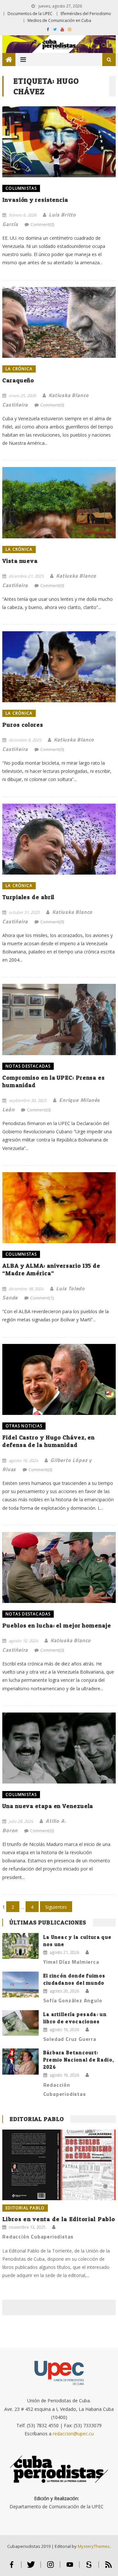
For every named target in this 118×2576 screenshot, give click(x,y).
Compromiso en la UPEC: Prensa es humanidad (54, 1081)
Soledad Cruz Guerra (70, 2039)
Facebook (12, 2567)
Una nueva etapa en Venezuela (48, 1806)
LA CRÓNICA (19, 369)
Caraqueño (18, 380)
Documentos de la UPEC (30, 14)
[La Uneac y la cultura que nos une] (20, 1946)
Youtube (70, 2567)
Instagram (50, 2567)
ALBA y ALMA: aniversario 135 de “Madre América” (51, 1269)
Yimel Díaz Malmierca (71, 1962)
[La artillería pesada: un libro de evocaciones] (20, 2023)
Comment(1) (42, 1298)
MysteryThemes (94, 2546)
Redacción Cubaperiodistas (65, 2089)
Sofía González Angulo (73, 2000)
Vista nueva (20, 561)
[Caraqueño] (59, 322)
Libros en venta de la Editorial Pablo (59, 2219)
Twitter (31, 2567)
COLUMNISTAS (21, 188)
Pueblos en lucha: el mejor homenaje (57, 1625)
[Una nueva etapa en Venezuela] (59, 1748)
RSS (108, 2567)
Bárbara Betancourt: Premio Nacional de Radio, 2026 (79, 2060)
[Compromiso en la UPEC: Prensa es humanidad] (59, 1019)
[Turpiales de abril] (59, 839)
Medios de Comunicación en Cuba (59, 20)
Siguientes (56, 1907)
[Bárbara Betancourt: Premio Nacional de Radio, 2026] (20, 2061)
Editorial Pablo (37, 2119)
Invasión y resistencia (35, 200)
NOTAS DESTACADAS (28, 1066)
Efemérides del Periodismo (86, 14)
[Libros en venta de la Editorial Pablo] (59, 2165)
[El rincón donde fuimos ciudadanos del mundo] (20, 1984)
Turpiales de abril (28, 897)
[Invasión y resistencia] (59, 142)
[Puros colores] (59, 667)
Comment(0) (42, 224)
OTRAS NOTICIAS (24, 1426)
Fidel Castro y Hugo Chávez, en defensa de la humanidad (49, 1441)
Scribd (89, 2567)
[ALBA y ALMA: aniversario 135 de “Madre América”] (59, 1208)
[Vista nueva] (59, 503)
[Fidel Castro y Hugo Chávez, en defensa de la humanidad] (59, 1380)
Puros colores (23, 725)
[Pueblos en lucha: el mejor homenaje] (59, 1568)
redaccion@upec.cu (73, 2434)
